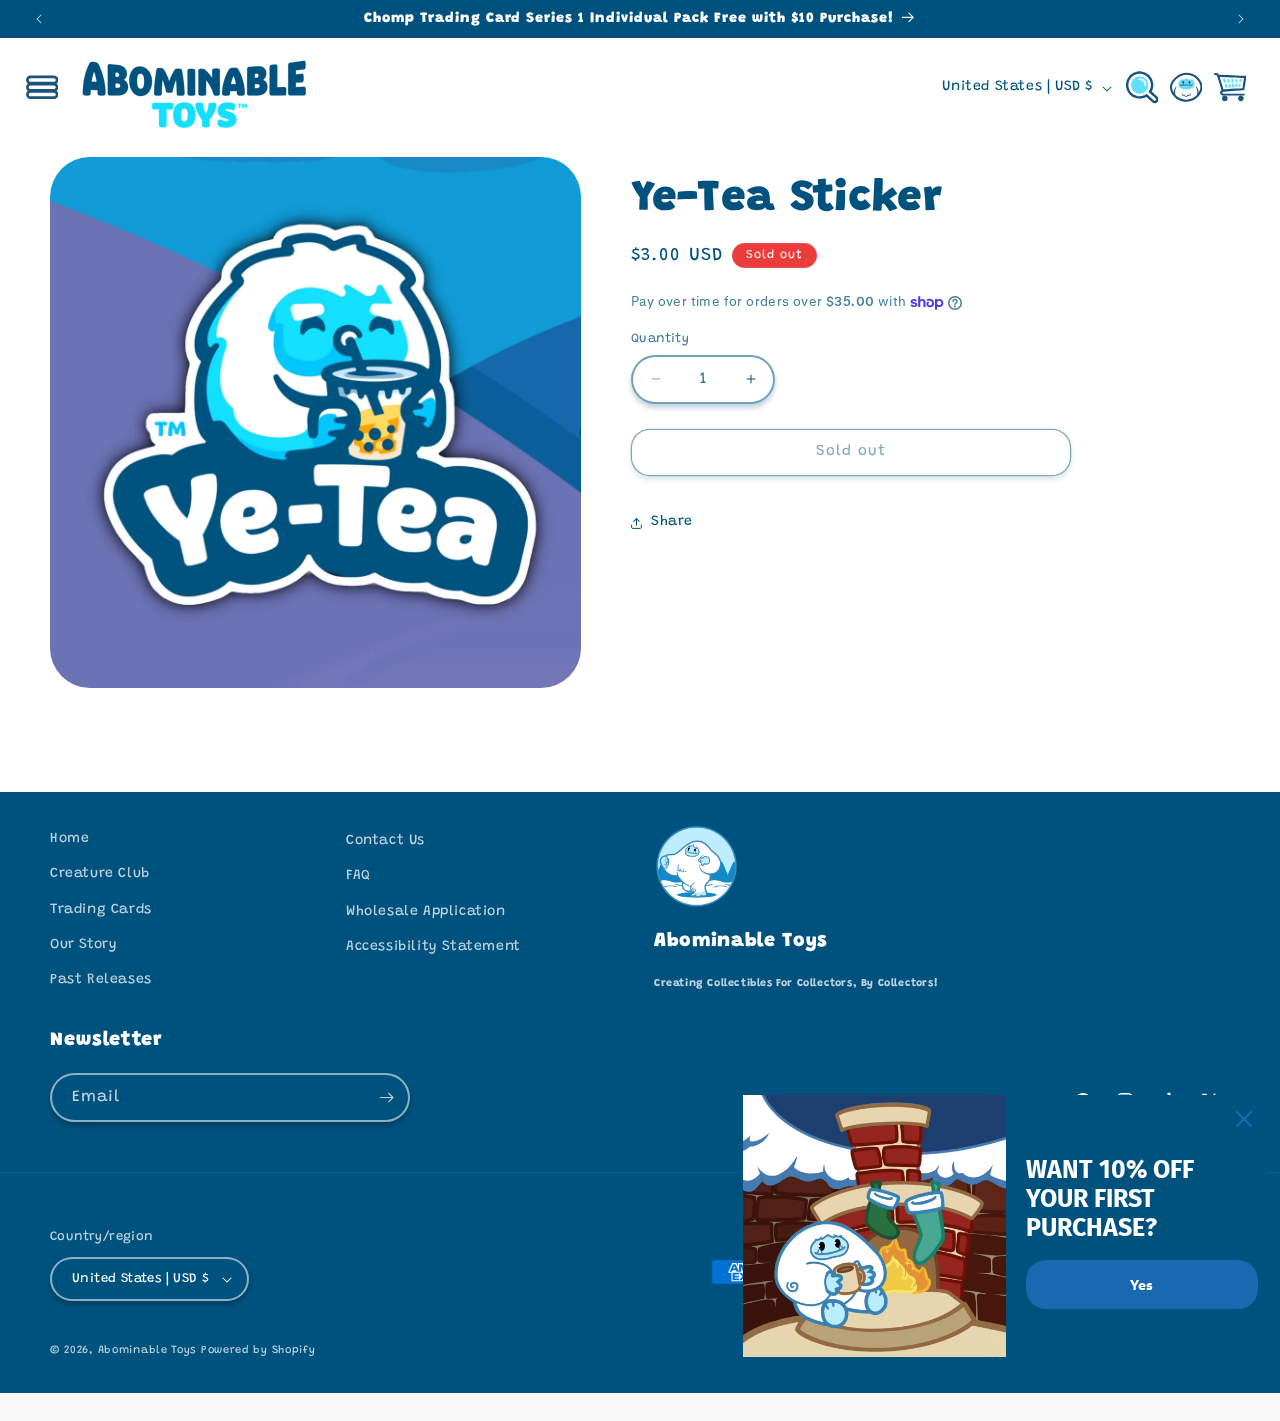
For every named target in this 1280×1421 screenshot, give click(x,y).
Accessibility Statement (433, 947)
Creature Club (100, 874)
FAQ (358, 876)
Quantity (660, 338)
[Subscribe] (386, 1097)
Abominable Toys (147, 1350)
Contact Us (385, 841)
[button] (42, 88)
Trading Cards (101, 910)
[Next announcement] (1241, 19)
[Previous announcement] (39, 19)
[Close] (1244, 1119)
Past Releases (101, 980)
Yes (1141, 1284)
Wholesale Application (426, 912)
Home (69, 839)
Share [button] (672, 522)
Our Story (83, 945)
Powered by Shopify (258, 1350)
